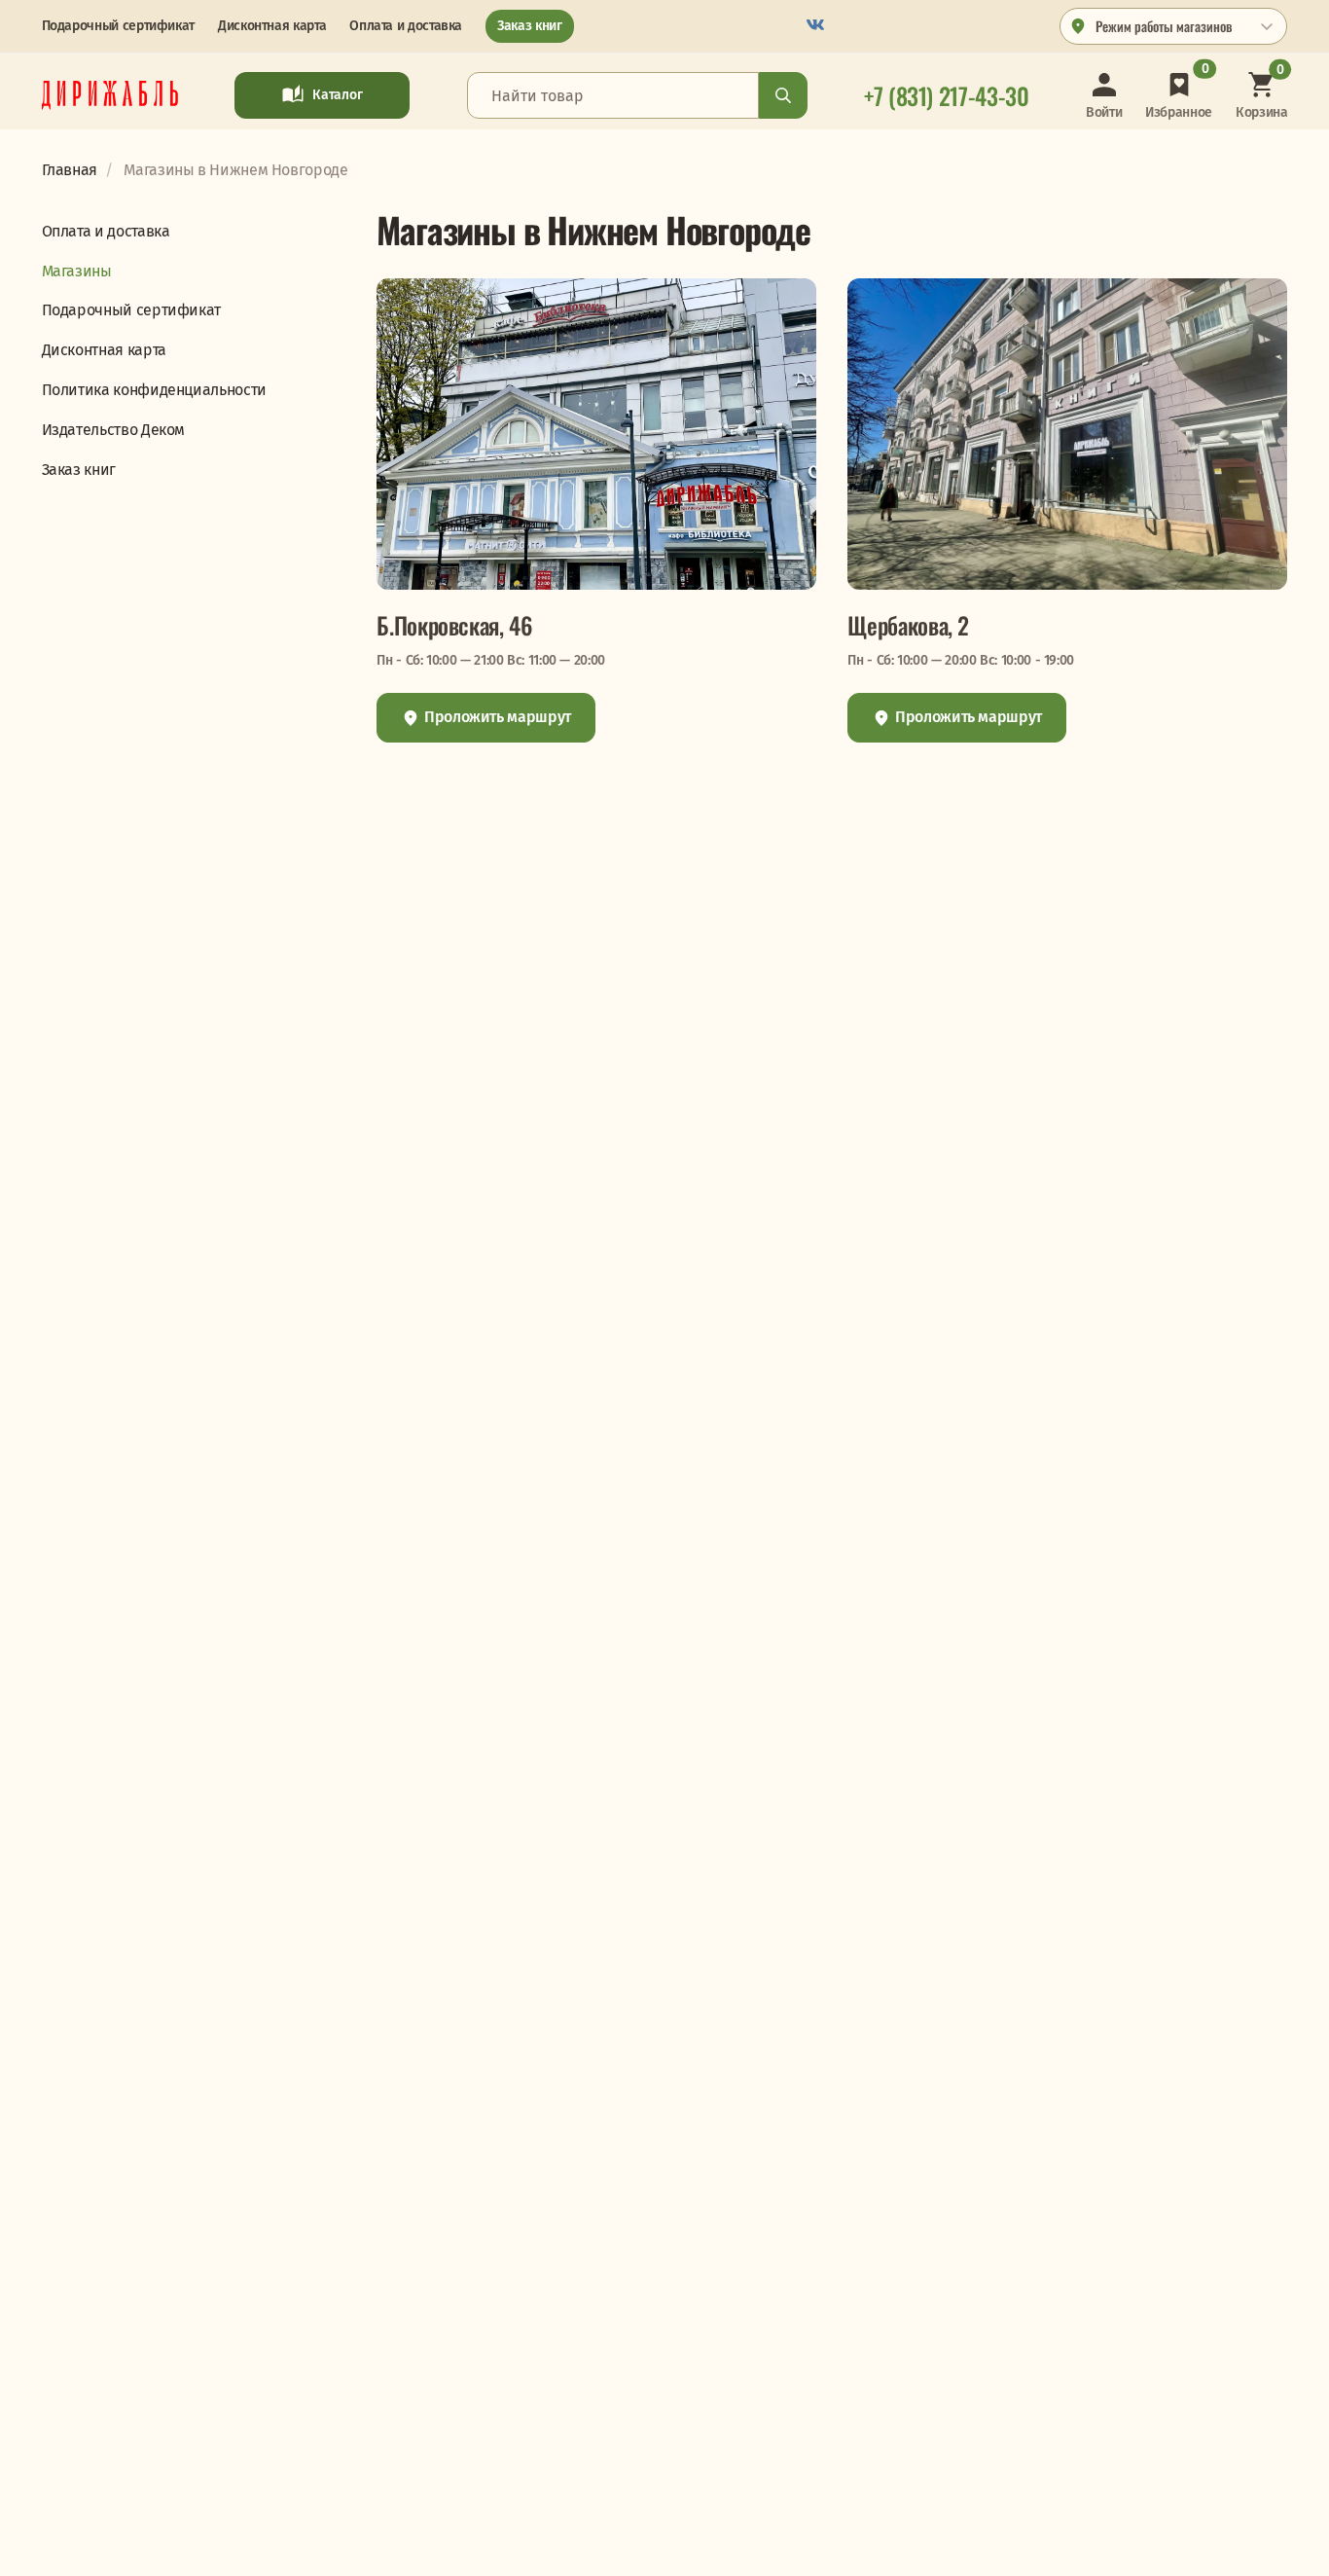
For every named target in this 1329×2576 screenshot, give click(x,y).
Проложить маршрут (496, 717)
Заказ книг (529, 26)
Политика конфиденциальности (154, 390)
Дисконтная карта (272, 26)
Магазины (77, 271)
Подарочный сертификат (118, 26)
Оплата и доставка (406, 26)
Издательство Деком (114, 430)
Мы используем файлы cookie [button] (94, 2544)
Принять (423, 2544)
